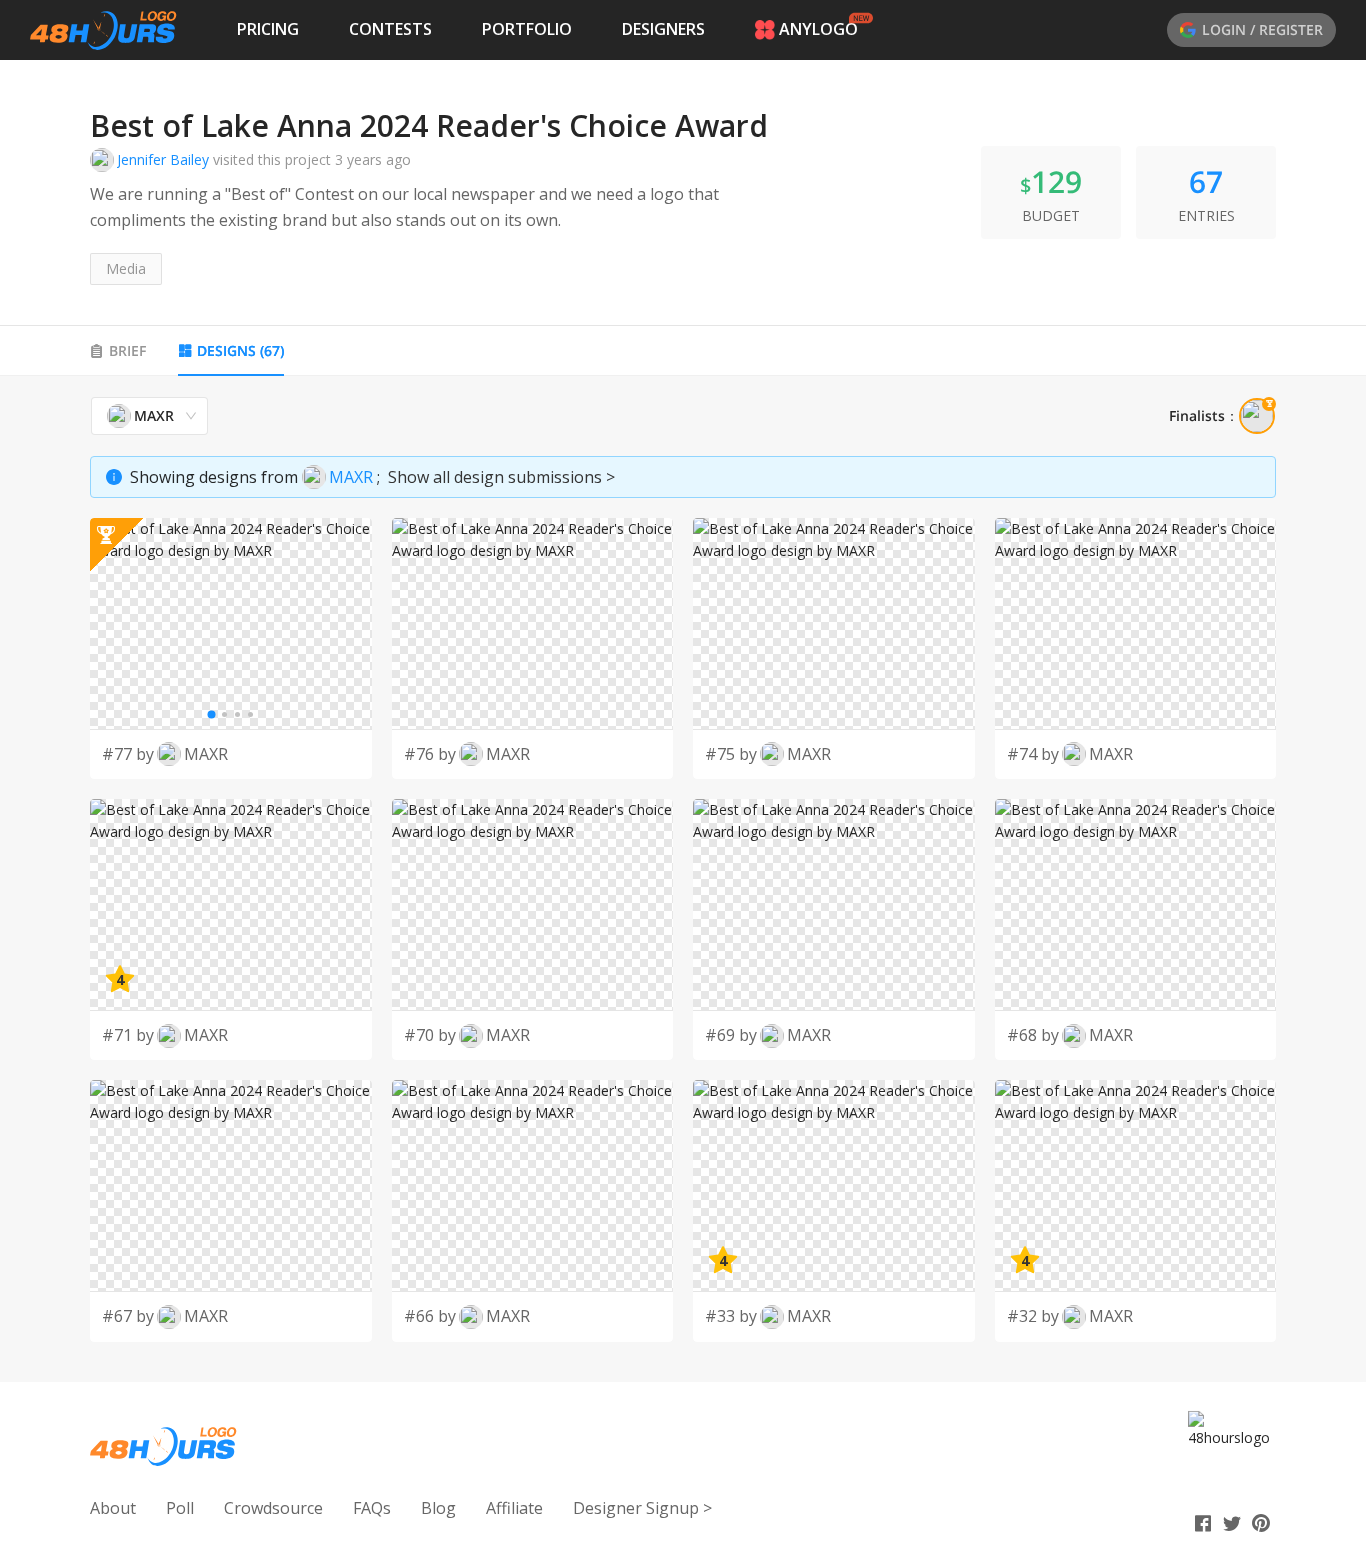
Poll (180, 1508)
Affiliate (514, 1508)
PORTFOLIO (527, 29)
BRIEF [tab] (127, 350)
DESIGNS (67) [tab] (240, 350)
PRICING (268, 29)
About (113, 1508)
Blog (438, 1508)
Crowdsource (273, 1508)
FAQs (372, 1508)
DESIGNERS (663, 29)
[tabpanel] (683, 869)
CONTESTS (390, 29)
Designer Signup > (642, 1508)
